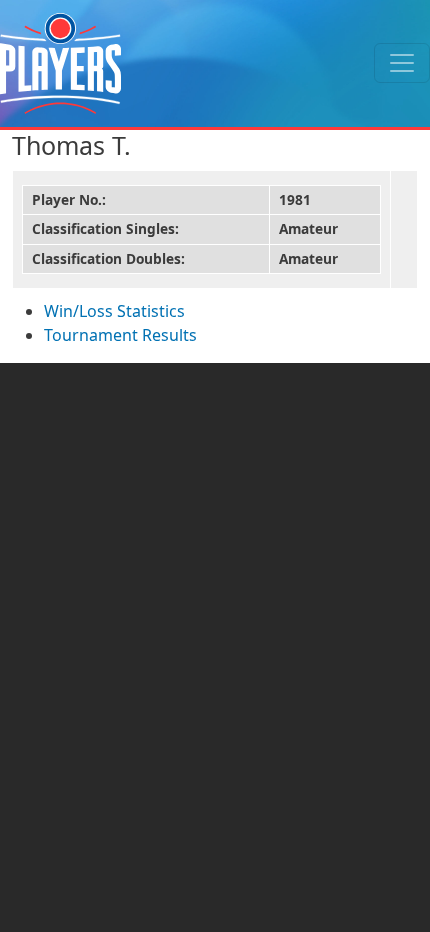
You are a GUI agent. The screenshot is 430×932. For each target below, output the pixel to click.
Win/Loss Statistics (114, 311)
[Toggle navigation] (402, 63)
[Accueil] (60, 63)
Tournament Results (120, 335)
